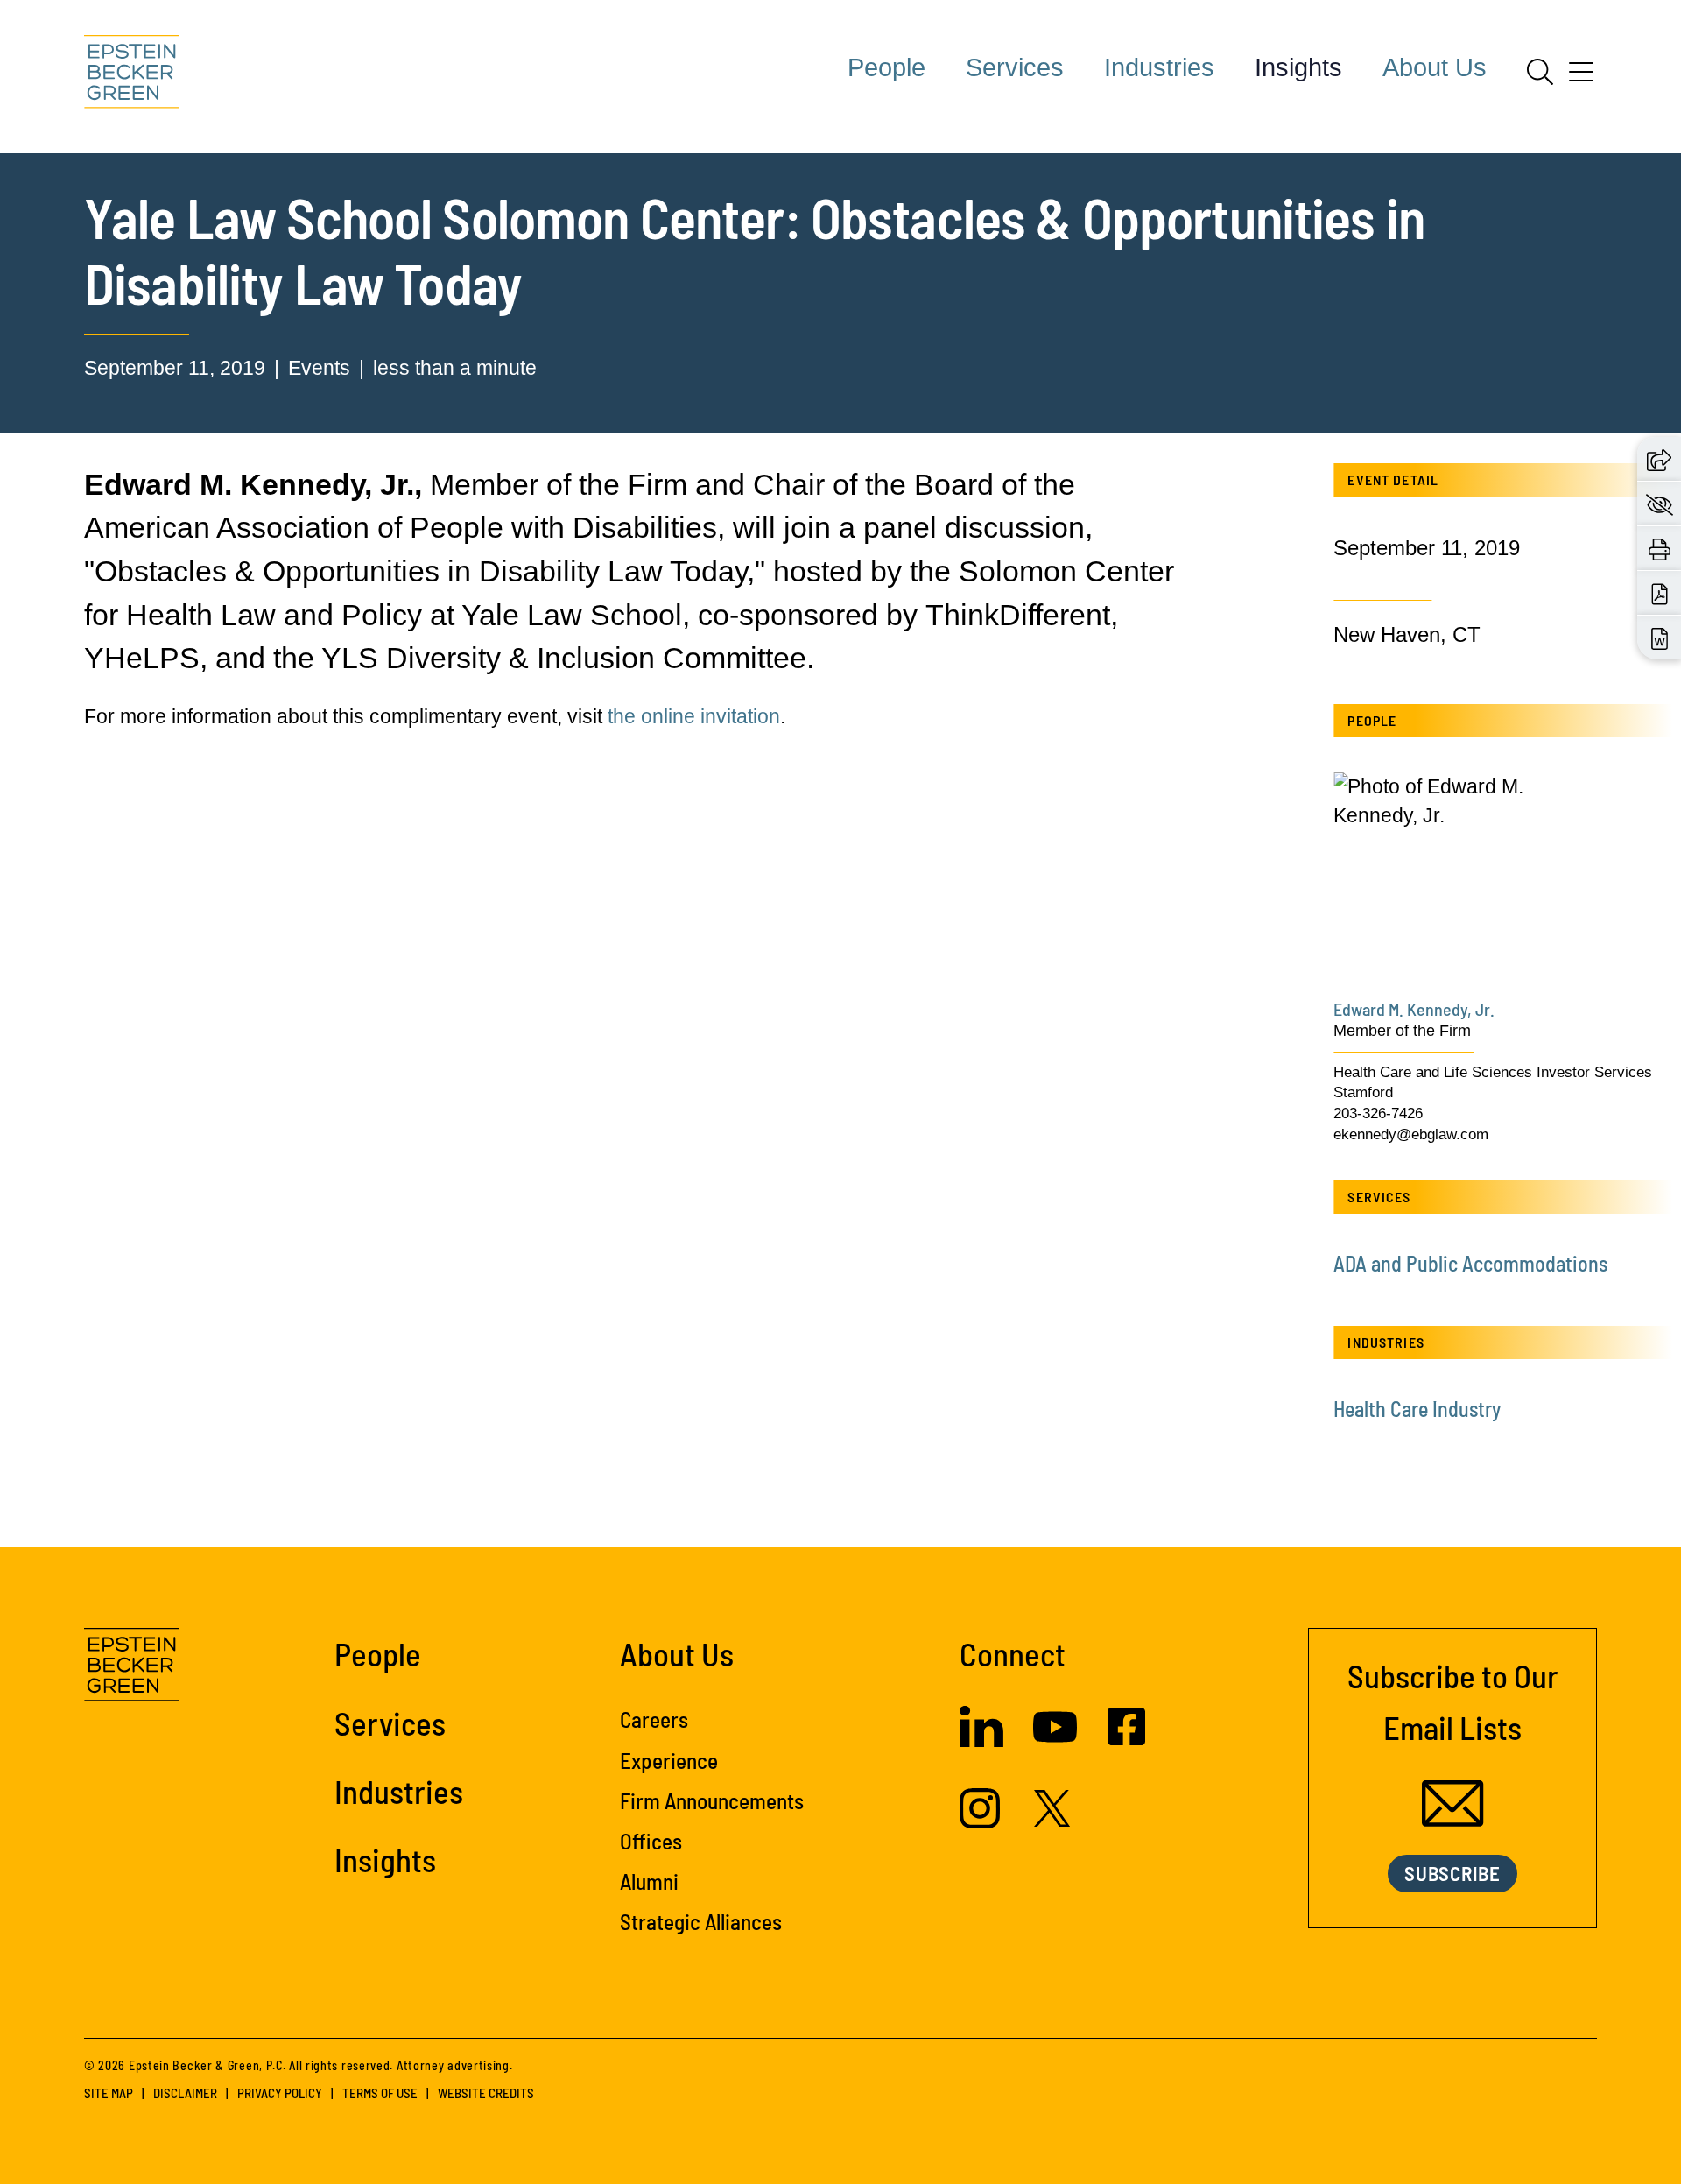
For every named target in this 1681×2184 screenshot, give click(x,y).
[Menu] (1581, 78)
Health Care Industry (1417, 1409)
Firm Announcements (712, 1800)
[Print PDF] (1660, 592)
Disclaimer (185, 2093)
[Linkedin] (981, 1740)
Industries (1159, 67)
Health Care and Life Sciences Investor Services (1493, 1072)
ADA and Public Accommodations (1470, 1263)
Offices (651, 1841)
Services (1015, 67)
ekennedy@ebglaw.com (1411, 1134)
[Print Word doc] (1660, 637)
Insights (1298, 67)
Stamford (1363, 1092)
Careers (654, 1719)
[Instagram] (982, 1821)
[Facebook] (1126, 1738)
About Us (1435, 67)
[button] (1659, 458)
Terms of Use (380, 2093)
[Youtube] (1055, 1742)
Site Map (109, 2093)
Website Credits (486, 2093)
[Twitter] (1052, 1820)
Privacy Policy (280, 2093)
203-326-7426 (1378, 1113)
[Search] (1540, 72)
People (886, 67)
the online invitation (694, 716)
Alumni (649, 1881)
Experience (669, 1760)
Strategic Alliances (701, 1921)
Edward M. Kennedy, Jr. (1414, 1009)
